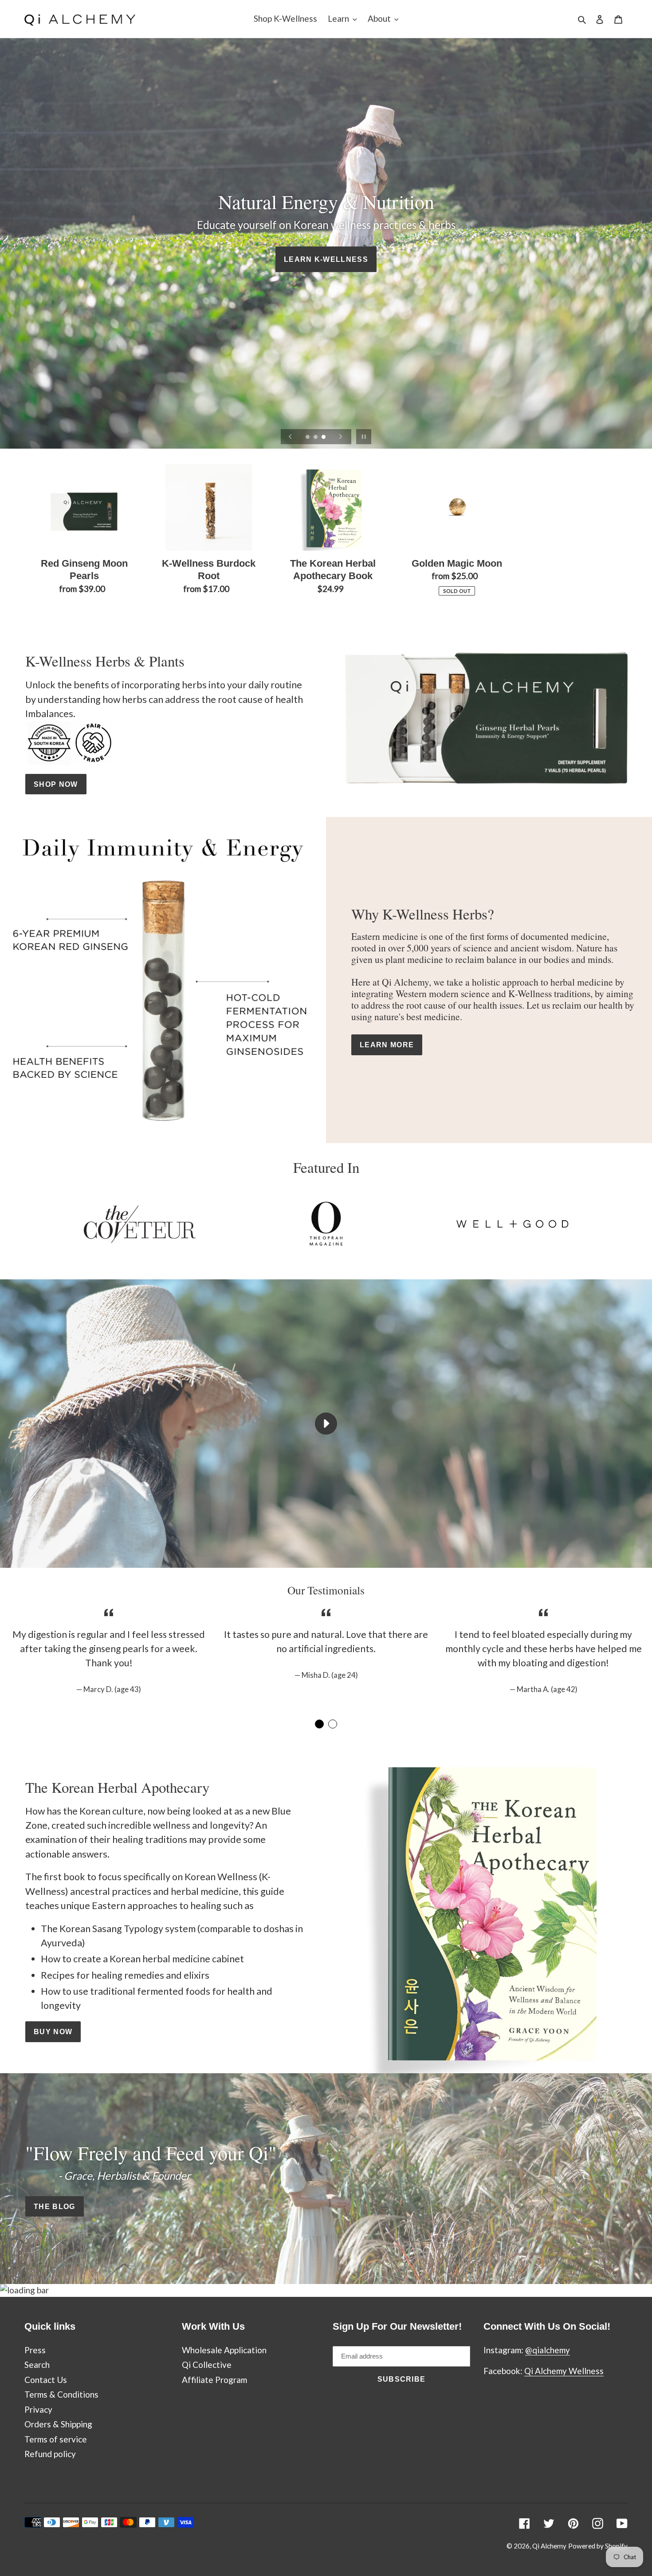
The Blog (55, 2206)
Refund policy (50, 2454)
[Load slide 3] (324, 438)
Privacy (38, 2409)
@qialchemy (548, 2350)
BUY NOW (53, 2032)
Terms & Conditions (61, 2394)
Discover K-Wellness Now (326, 300)
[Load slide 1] (308, 438)
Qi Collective (207, 2365)
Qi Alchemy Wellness (564, 2371)
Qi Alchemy (549, 2546)
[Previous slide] (291, 437)
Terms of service (56, 2439)
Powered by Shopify (598, 2546)
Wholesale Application (224, 2350)
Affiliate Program (214, 2380)
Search (37, 2365)
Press (35, 2350)
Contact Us (46, 2380)
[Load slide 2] (316, 438)
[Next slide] (341, 437)
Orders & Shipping (58, 2424)
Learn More (387, 1045)
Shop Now (56, 784)
